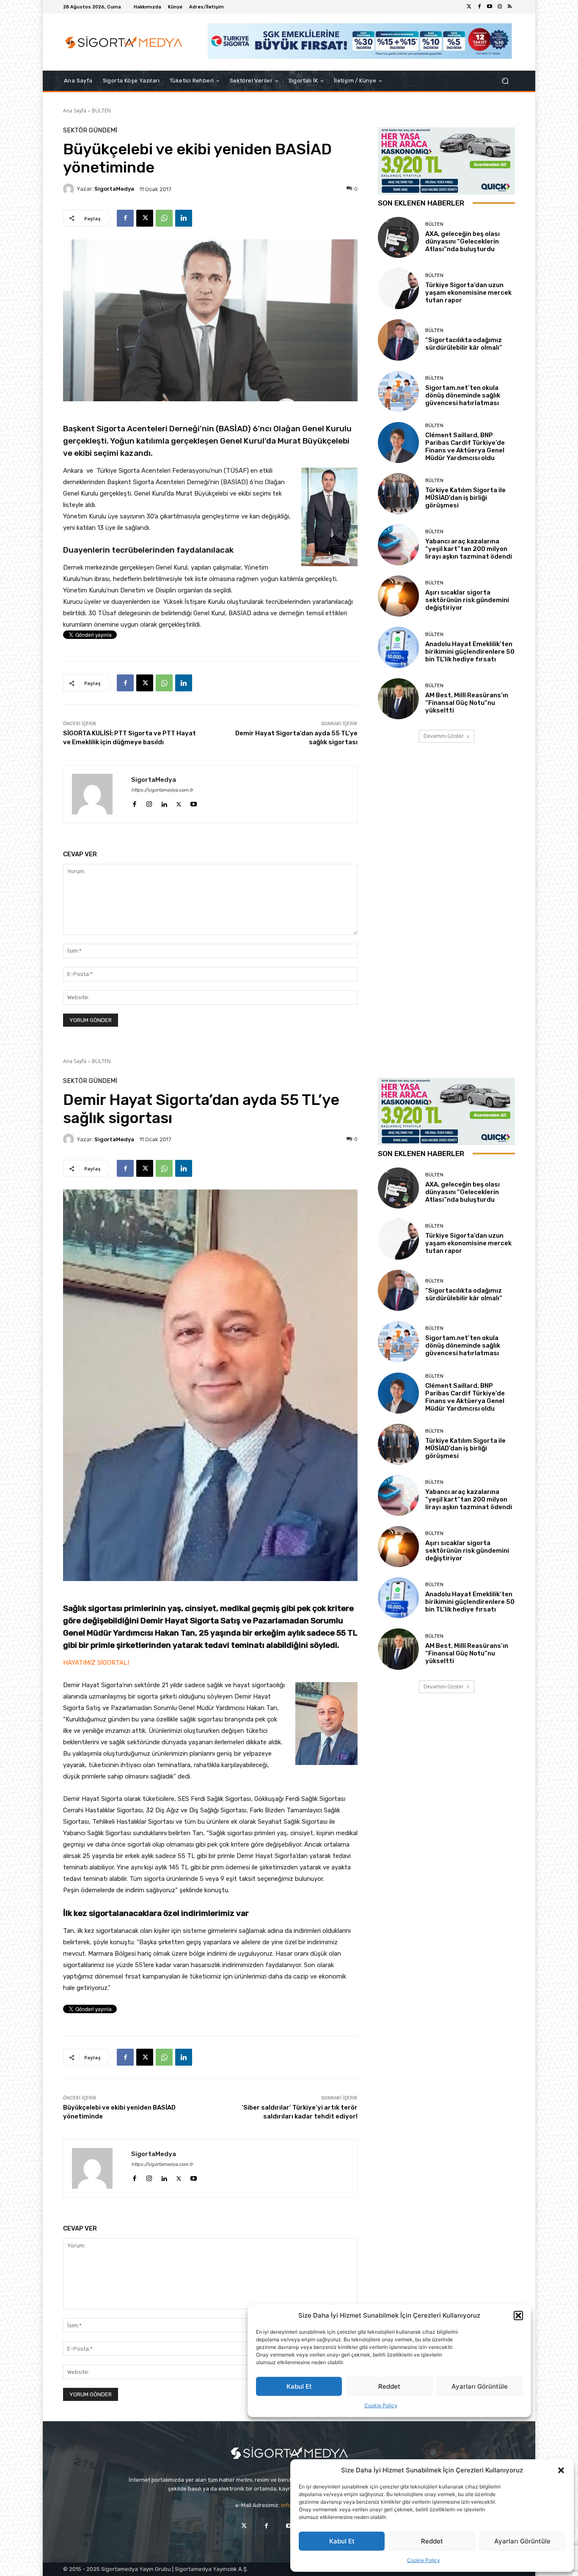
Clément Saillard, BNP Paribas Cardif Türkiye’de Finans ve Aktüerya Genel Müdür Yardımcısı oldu (465, 447)
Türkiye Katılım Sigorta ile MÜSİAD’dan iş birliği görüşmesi (465, 498)
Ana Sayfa (75, 111)
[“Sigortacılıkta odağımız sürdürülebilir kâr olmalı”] (398, 340)
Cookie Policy (424, 2560)
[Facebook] (479, 7)
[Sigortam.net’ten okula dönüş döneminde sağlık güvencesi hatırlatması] (398, 391)
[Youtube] (490, 7)
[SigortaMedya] (70, 189)
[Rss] (510, 7)
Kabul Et (342, 2541)
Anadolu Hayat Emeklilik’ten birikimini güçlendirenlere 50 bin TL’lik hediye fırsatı (470, 652)
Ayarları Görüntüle (522, 2541)
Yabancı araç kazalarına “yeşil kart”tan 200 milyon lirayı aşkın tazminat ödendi (469, 549)
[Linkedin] (184, 218)
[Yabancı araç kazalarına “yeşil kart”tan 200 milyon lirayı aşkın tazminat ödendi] (398, 545)
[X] (145, 218)
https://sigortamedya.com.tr (162, 790)
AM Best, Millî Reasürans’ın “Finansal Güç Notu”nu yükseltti (467, 703)
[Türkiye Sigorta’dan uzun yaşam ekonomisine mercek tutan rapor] (398, 289)
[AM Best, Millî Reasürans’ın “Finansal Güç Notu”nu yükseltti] (398, 699)
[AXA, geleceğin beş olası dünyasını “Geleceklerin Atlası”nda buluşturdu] (398, 237)
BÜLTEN (101, 111)
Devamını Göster (444, 736)
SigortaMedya (114, 189)
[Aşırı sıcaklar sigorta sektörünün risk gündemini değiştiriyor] (398, 596)
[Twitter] (469, 7)
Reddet (432, 2541)
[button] (561, 2470)
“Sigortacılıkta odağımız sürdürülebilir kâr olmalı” (464, 344)
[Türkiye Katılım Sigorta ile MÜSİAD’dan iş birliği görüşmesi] (398, 494)
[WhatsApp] (164, 218)
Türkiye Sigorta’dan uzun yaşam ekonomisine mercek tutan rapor (468, 293)
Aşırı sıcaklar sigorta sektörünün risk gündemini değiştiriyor (467, 600)
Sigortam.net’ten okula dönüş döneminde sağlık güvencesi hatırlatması (463, 395)
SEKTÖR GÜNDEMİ (90, 130)
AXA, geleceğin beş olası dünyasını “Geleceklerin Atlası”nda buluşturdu (462, 241)
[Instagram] (500, 7)
